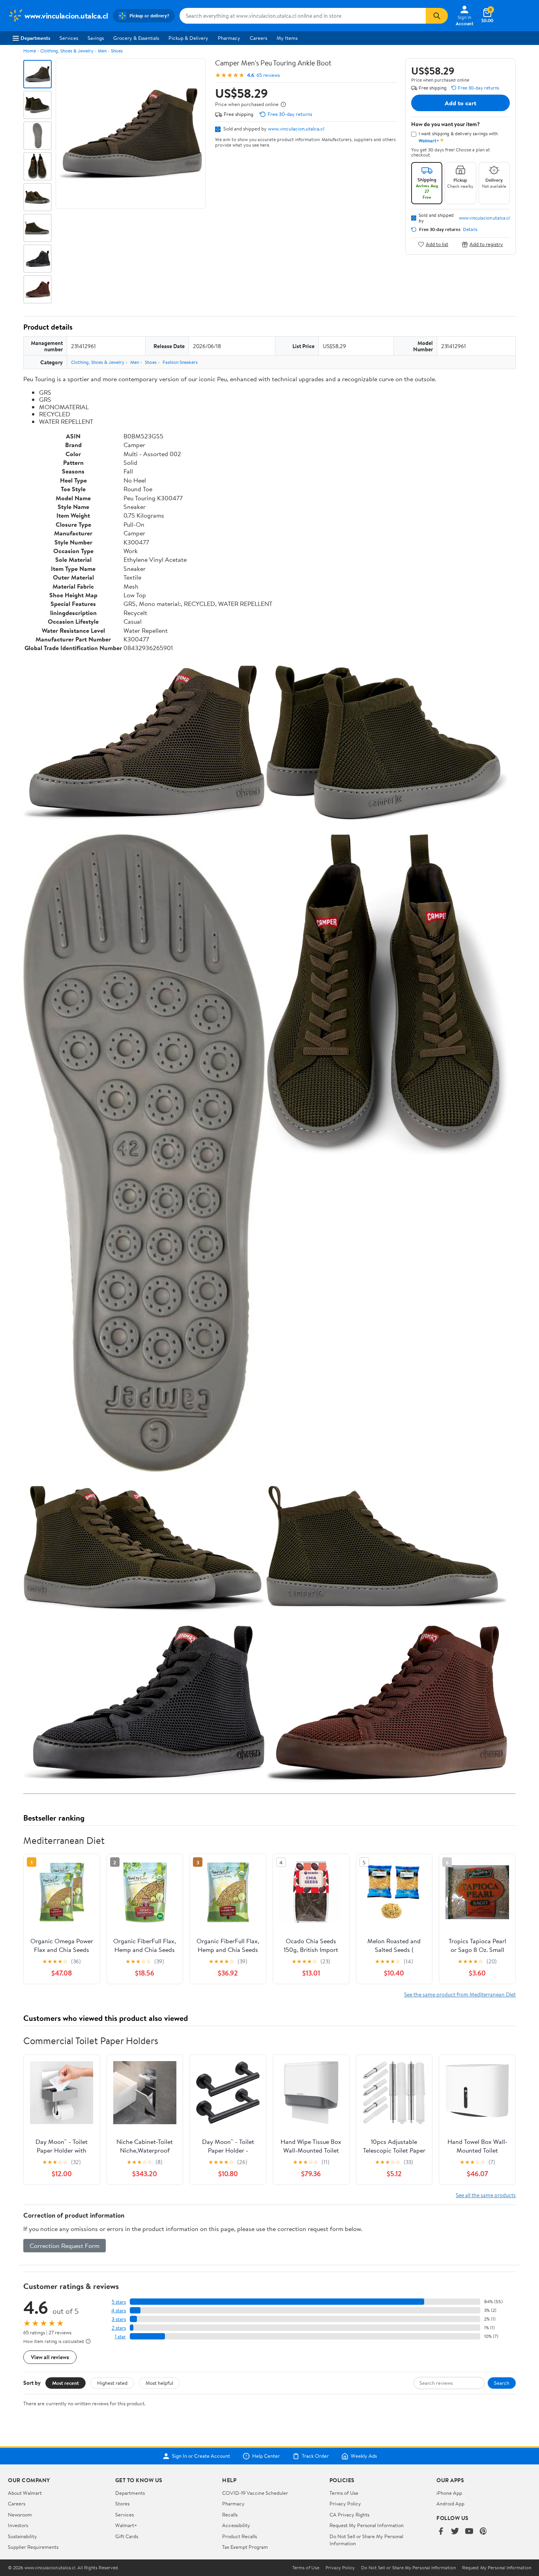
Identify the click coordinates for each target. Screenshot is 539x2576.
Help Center (266, 2456)
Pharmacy (229, 38)
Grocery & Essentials (136, 38)
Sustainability (22, 2536)
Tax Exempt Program (245, 2547)
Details (470, 229)
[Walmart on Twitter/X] (455, 2532)
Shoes (117, 51)
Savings (96, 38)
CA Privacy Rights (349, 2514)
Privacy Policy (345, 2503)
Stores (122, 2503)
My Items (287, 38)
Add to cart (460, 103)
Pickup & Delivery (188, 38)
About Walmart (25, 2493)
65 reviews (268, 75)
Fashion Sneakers (180, 362)
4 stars (119, 2310)
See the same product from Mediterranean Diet (460, 1994)
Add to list (437, 244)
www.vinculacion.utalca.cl (296, 129)
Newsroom (20, 2514)
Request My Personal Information (367, 2525)
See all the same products (486, 2195)
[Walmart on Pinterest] (483, 2532)
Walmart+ (126, 2525)
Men (102, 51)
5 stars (119, 2302)
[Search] (437, 16)
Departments (35, 38)
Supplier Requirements (33, 2547)
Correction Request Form (65, 2246)
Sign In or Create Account (201, 2456)
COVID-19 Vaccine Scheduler (255, 2493)
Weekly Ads (364, 2456)
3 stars (119, 2319)
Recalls (230, 2514)
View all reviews (50, 2357)
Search (502, 2383)
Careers (258, 38)
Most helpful (159, 2383)
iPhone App (449, 2493)
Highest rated (112, 2383)
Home (30, 51)
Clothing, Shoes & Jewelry (67, 51)
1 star (120, 2336)
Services (69, 38)
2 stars (119, 2328)
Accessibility (236, 2525)
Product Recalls (240, 2536)
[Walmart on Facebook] (441, 2532)
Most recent (66, 2383)
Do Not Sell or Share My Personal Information (408, 2568)
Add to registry (486, 244)
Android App (450, 2503)
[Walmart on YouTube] (469, 2532)
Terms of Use (344, 2493)
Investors (18, 2525)
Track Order (315, 2456)
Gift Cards (127, 2536)
